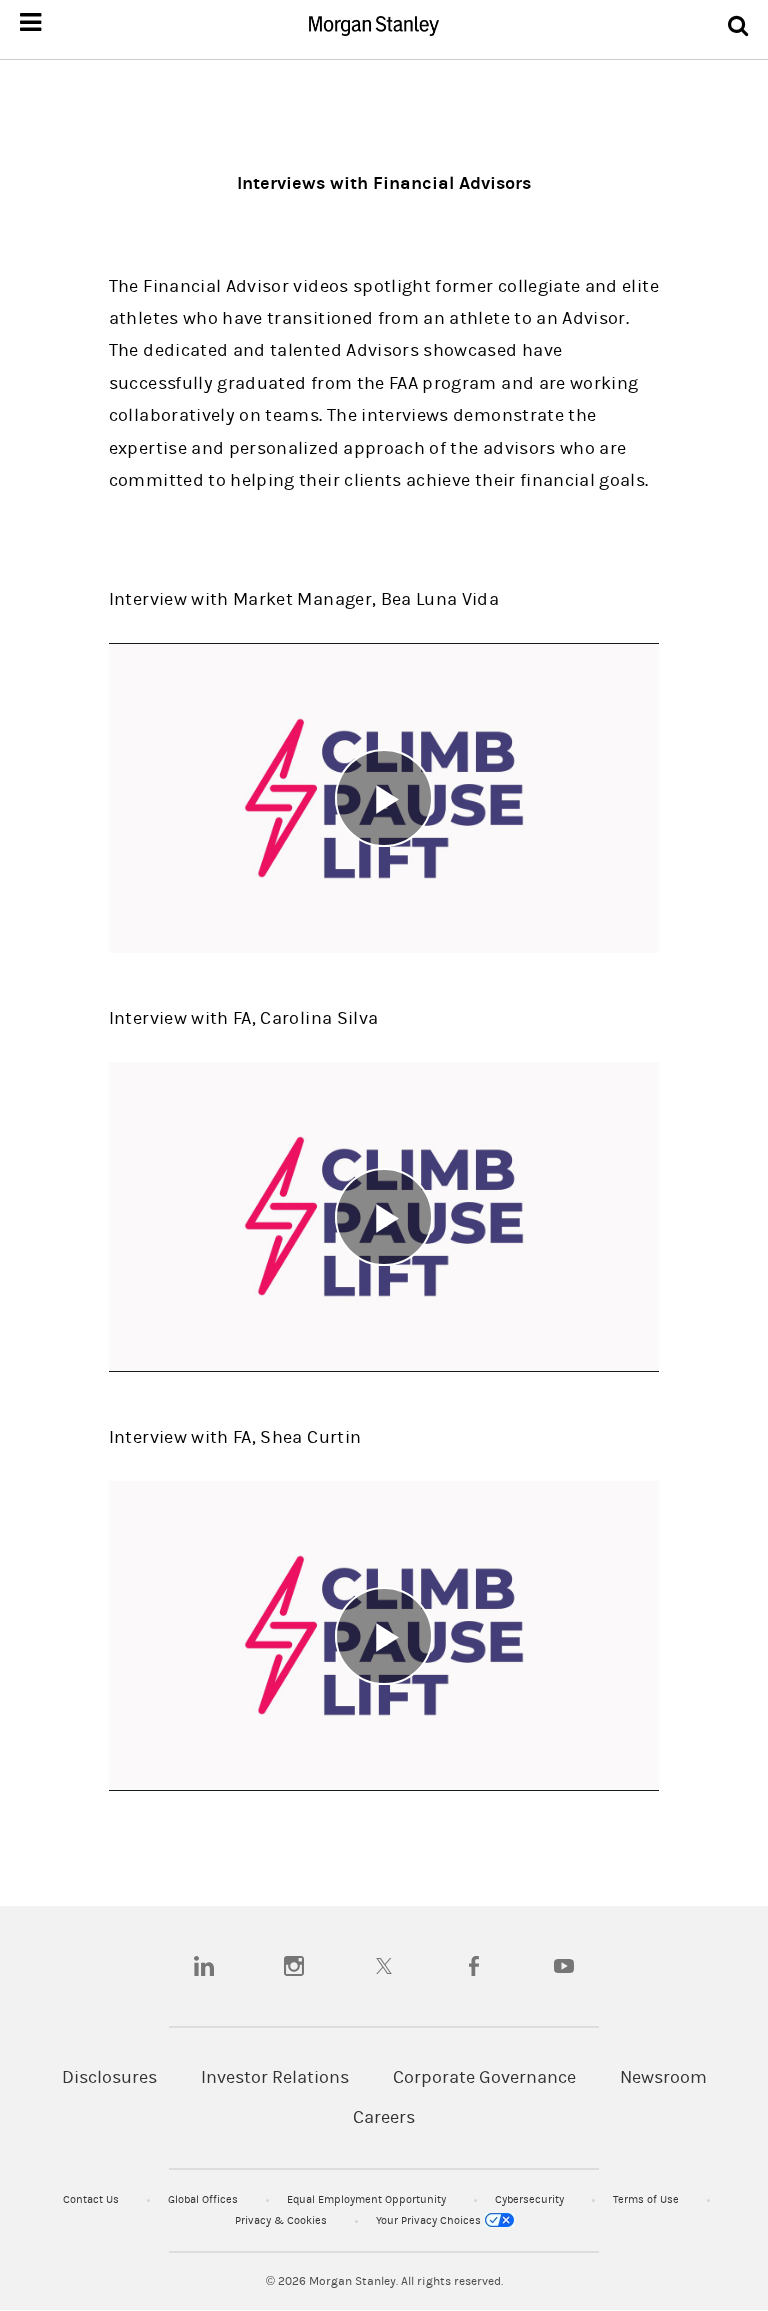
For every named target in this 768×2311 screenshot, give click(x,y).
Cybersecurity (531, 2199)
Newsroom (663, 2077)
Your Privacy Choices (430, 2220)
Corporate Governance (484, 2077)
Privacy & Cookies (282, 2220)
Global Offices (204, 2199)
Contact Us (92, 2199)
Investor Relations (275, 2077)
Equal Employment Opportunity (368, 2199)
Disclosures (109, 2077)
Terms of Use (647, 2199)
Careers (384, 2117)
